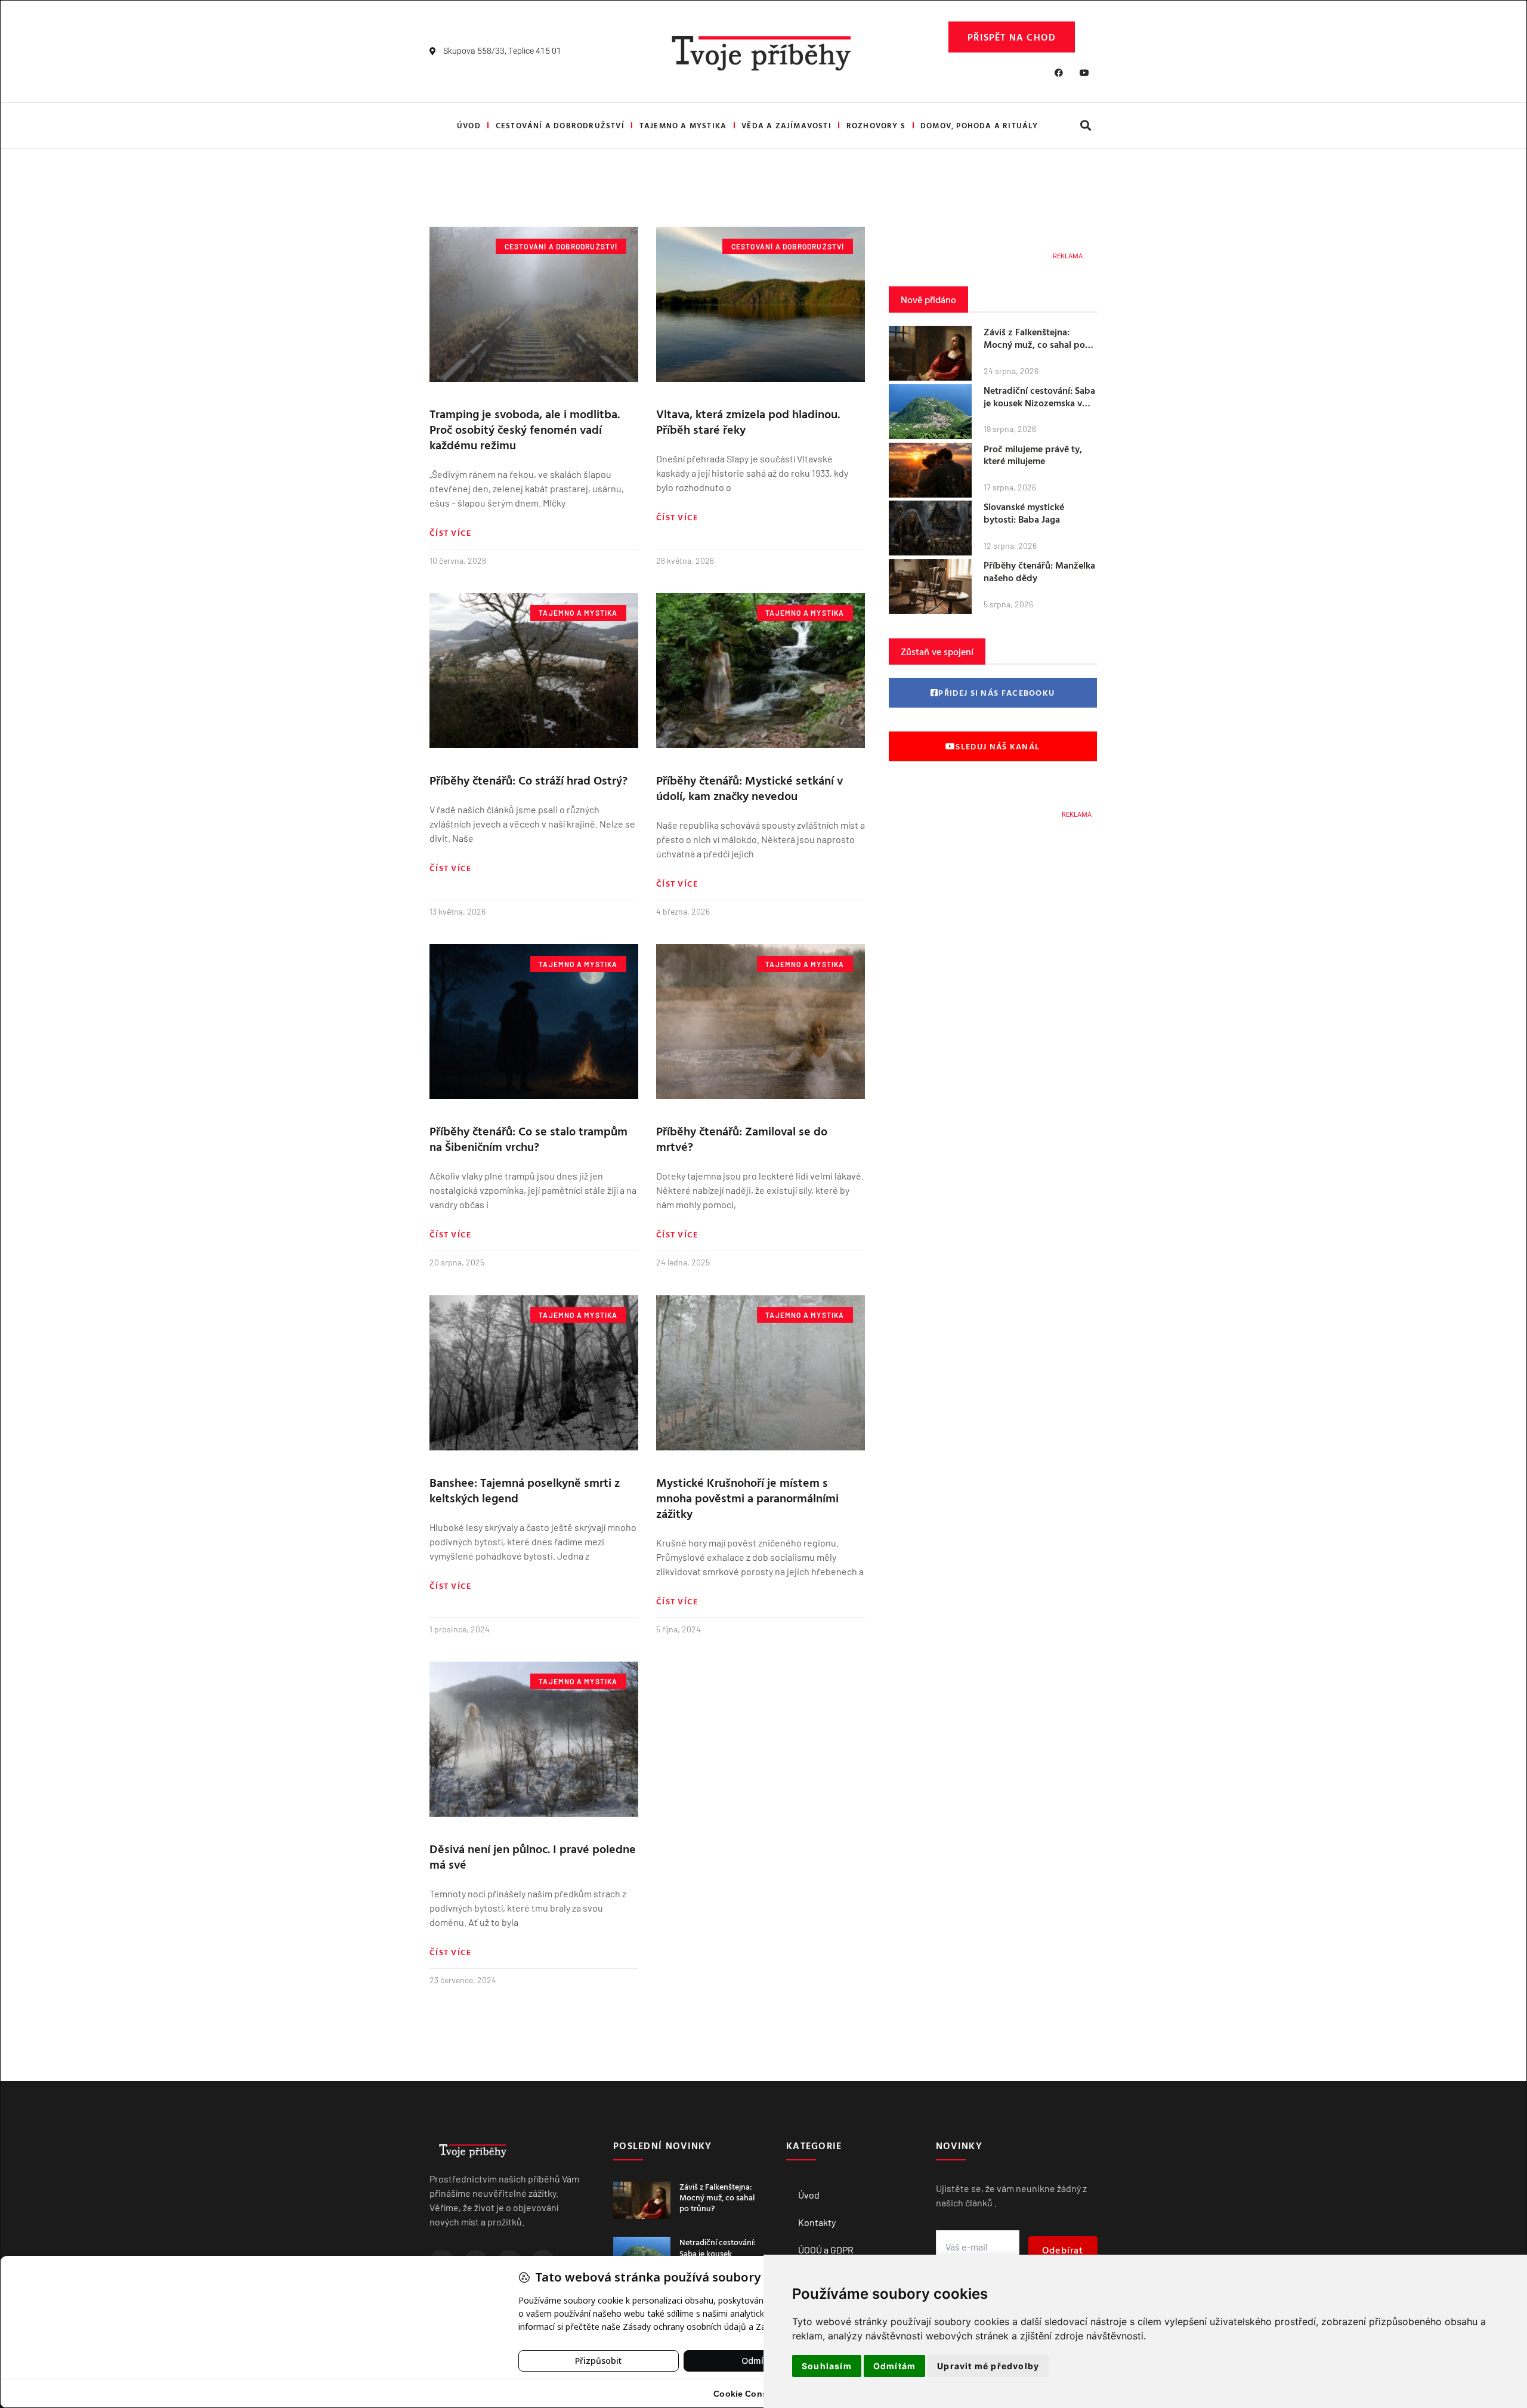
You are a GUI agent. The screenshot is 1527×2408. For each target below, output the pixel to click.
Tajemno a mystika (683, 125)
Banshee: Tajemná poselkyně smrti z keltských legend (525, 1490)
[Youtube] (1084, 73)
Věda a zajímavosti (786, 125)
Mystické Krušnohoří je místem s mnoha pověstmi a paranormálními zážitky (747, 1498)
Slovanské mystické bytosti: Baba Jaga (1024, 513)
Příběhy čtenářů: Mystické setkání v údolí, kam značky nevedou (749, 788)
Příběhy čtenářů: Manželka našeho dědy (1039, 571)
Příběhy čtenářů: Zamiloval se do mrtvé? (742, 1138)
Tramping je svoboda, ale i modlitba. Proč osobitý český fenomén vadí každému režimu (525, 429)
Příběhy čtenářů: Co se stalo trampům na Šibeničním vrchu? (528, 1138)
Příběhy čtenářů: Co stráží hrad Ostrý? (528, 780)
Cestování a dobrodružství (560, 125)
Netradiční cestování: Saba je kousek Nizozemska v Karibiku (1039, 403)
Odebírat (1063, 2250)
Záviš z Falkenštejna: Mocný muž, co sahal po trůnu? (1034, 344)
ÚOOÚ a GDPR (826, 2250)
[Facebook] (1059, 73)
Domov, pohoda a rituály (979, 125)
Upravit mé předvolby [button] (988, 2366)
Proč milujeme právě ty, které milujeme (1033, 455)
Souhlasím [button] (827, 2366)
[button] (1085, 126)
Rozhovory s (876, 125)
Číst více (451, 533)
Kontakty (817, 2222)
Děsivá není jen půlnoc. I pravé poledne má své (533, 1856)
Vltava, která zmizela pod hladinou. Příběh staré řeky (748, 421)
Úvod (469, 125)
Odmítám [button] (894, 2366)
